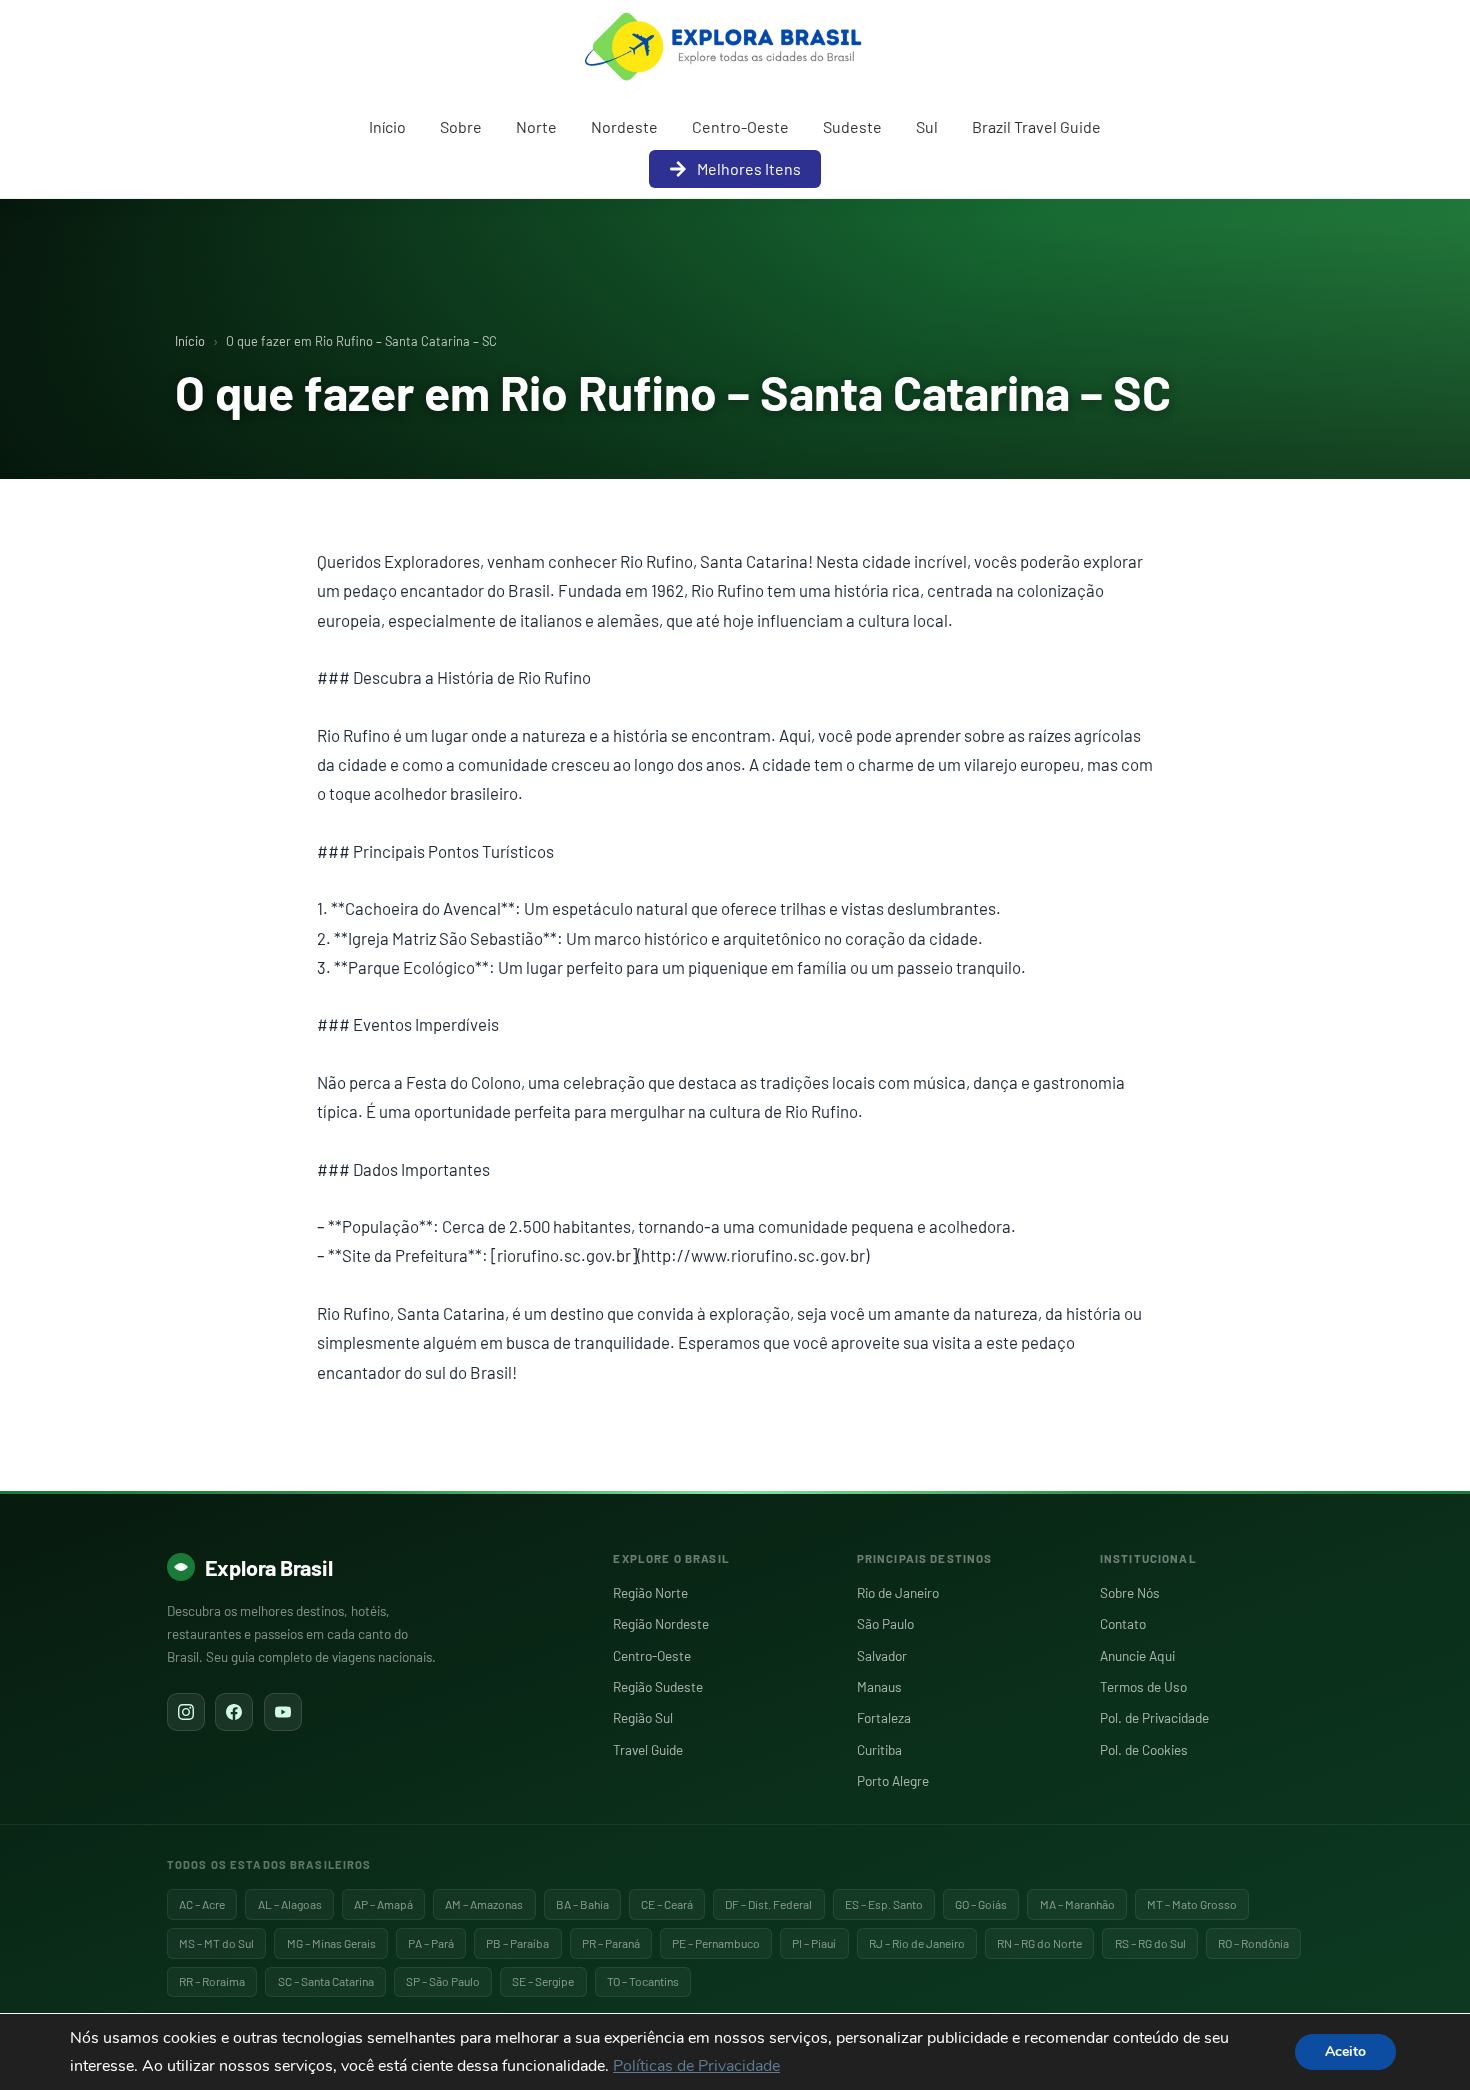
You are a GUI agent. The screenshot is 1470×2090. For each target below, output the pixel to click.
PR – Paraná (611, 1943)
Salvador (882, 1655)
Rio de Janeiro (898, 1592)
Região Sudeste (658, 1686)
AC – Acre (202, 1904)
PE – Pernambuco (716, 1943)
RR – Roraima (212, 1981)
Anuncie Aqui (1137, 1655)
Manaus (879, 1686)
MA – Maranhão (1077, 1904)
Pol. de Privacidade (1154, 1717)
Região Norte (650, 1592)
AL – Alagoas (290, 1904)
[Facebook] (234, 1712)
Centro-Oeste (740, 126)
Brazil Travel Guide (1036, 126)
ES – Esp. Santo (884, 1904)
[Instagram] (186, 1712)
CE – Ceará (667, 1904)
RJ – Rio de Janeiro (917, 1943)
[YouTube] (283, 1712)
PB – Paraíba (517, 1943)
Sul (927, 126)
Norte (536, 126)
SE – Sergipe (543, 1981)
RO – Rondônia (1253, 1943)
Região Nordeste (661, 1623)
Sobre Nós (1130, 1592)
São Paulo (885, 1623)
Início (387, 126)
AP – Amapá (383, 1904)
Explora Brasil (269, 1567)
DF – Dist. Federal (768, 1904)
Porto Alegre (893, 1780)
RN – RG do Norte (1039, 1943)
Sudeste (852, 126)
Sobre (461, 126)
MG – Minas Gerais (331, 1943)
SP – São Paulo (443, 1981)
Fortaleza (884, 1717)
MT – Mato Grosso (1192, 1904)
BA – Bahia (582, 1904)
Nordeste (624, 126)
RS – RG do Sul (1150, 1943)
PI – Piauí (814, 1943)
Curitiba (879, 1749)
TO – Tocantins (643, 1981)
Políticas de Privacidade (696, 2066)
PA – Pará (431, 1943)
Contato (1123, 1623)
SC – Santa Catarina (326, 1981)
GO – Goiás (981, 1904)
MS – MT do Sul (216, 1943)
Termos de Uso (1143, 1686)
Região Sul (643, 1717)
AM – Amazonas (484, 1904)
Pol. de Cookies (1144, 1749)
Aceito (1345, 2051)
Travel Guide (648, 1749)
